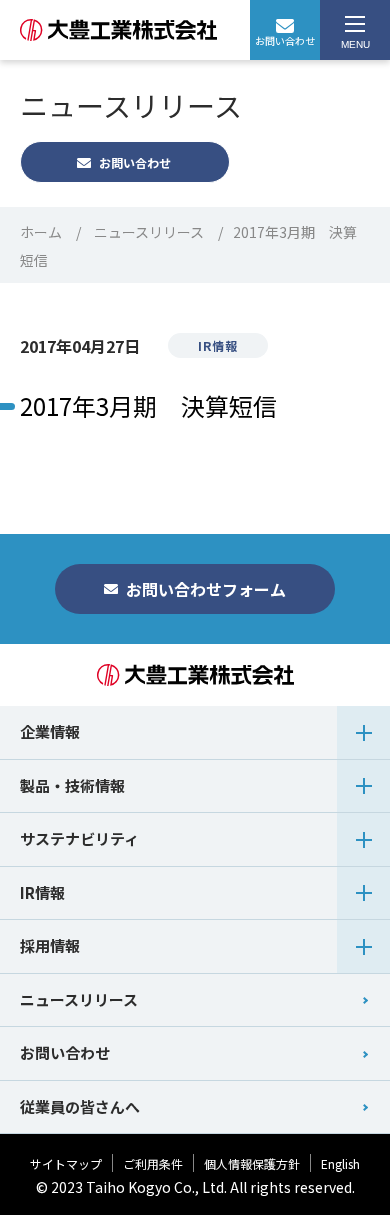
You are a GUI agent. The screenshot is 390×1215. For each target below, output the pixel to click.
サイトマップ (66, 1163)
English (340, 1163)
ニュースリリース (149, 232)
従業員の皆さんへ (80, 1106)
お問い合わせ (285, 40)
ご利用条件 (153, 1163)
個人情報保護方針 (252, 1163)
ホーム (41, 232)
